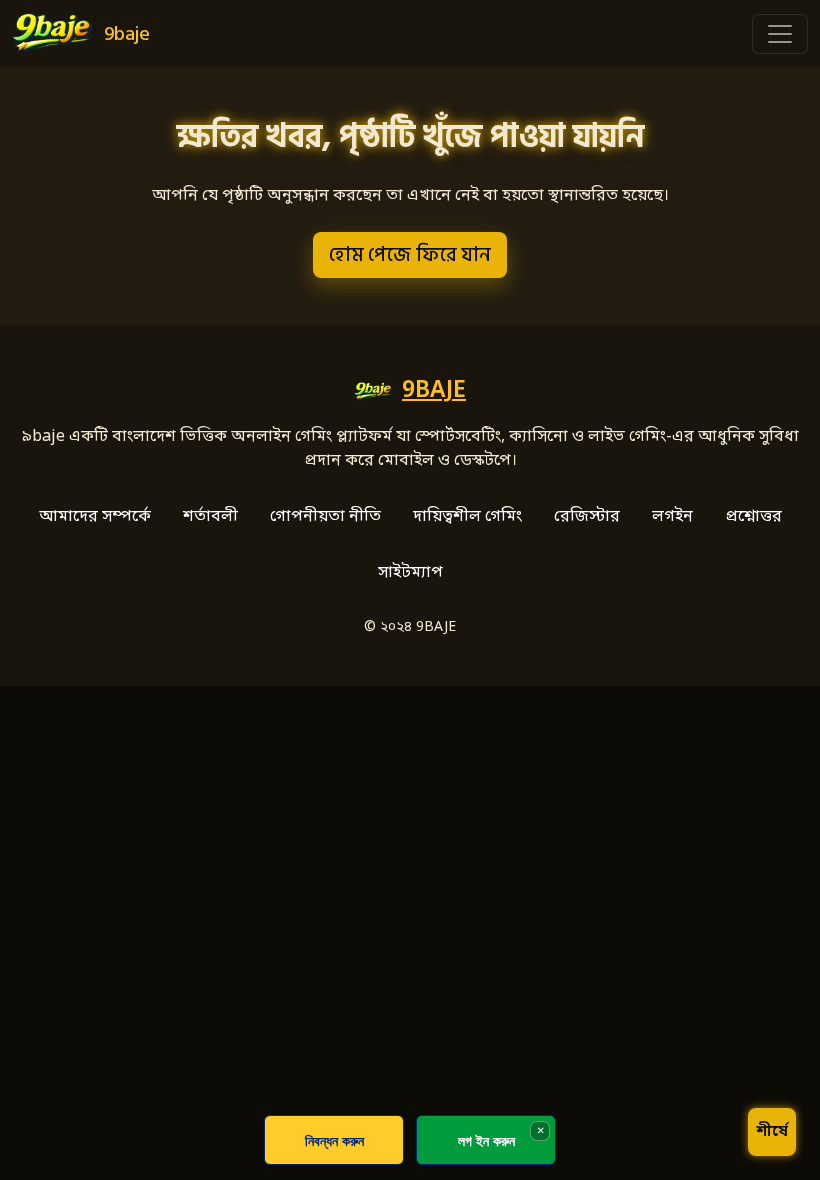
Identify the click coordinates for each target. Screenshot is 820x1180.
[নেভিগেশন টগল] (780, 34)
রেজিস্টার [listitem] (587, 517)
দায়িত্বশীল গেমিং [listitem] (467, 517)
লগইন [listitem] (672, 517)
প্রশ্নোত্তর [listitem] (753, 517)
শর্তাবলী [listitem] (210, 517)
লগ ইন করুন (486, 1140)
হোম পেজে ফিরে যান (410, 255)
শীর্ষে (772, 1132)
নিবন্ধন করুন (334, 1140)
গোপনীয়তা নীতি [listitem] (325, 517)
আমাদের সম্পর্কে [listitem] (95, 517)
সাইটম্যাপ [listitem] (410, 573)
